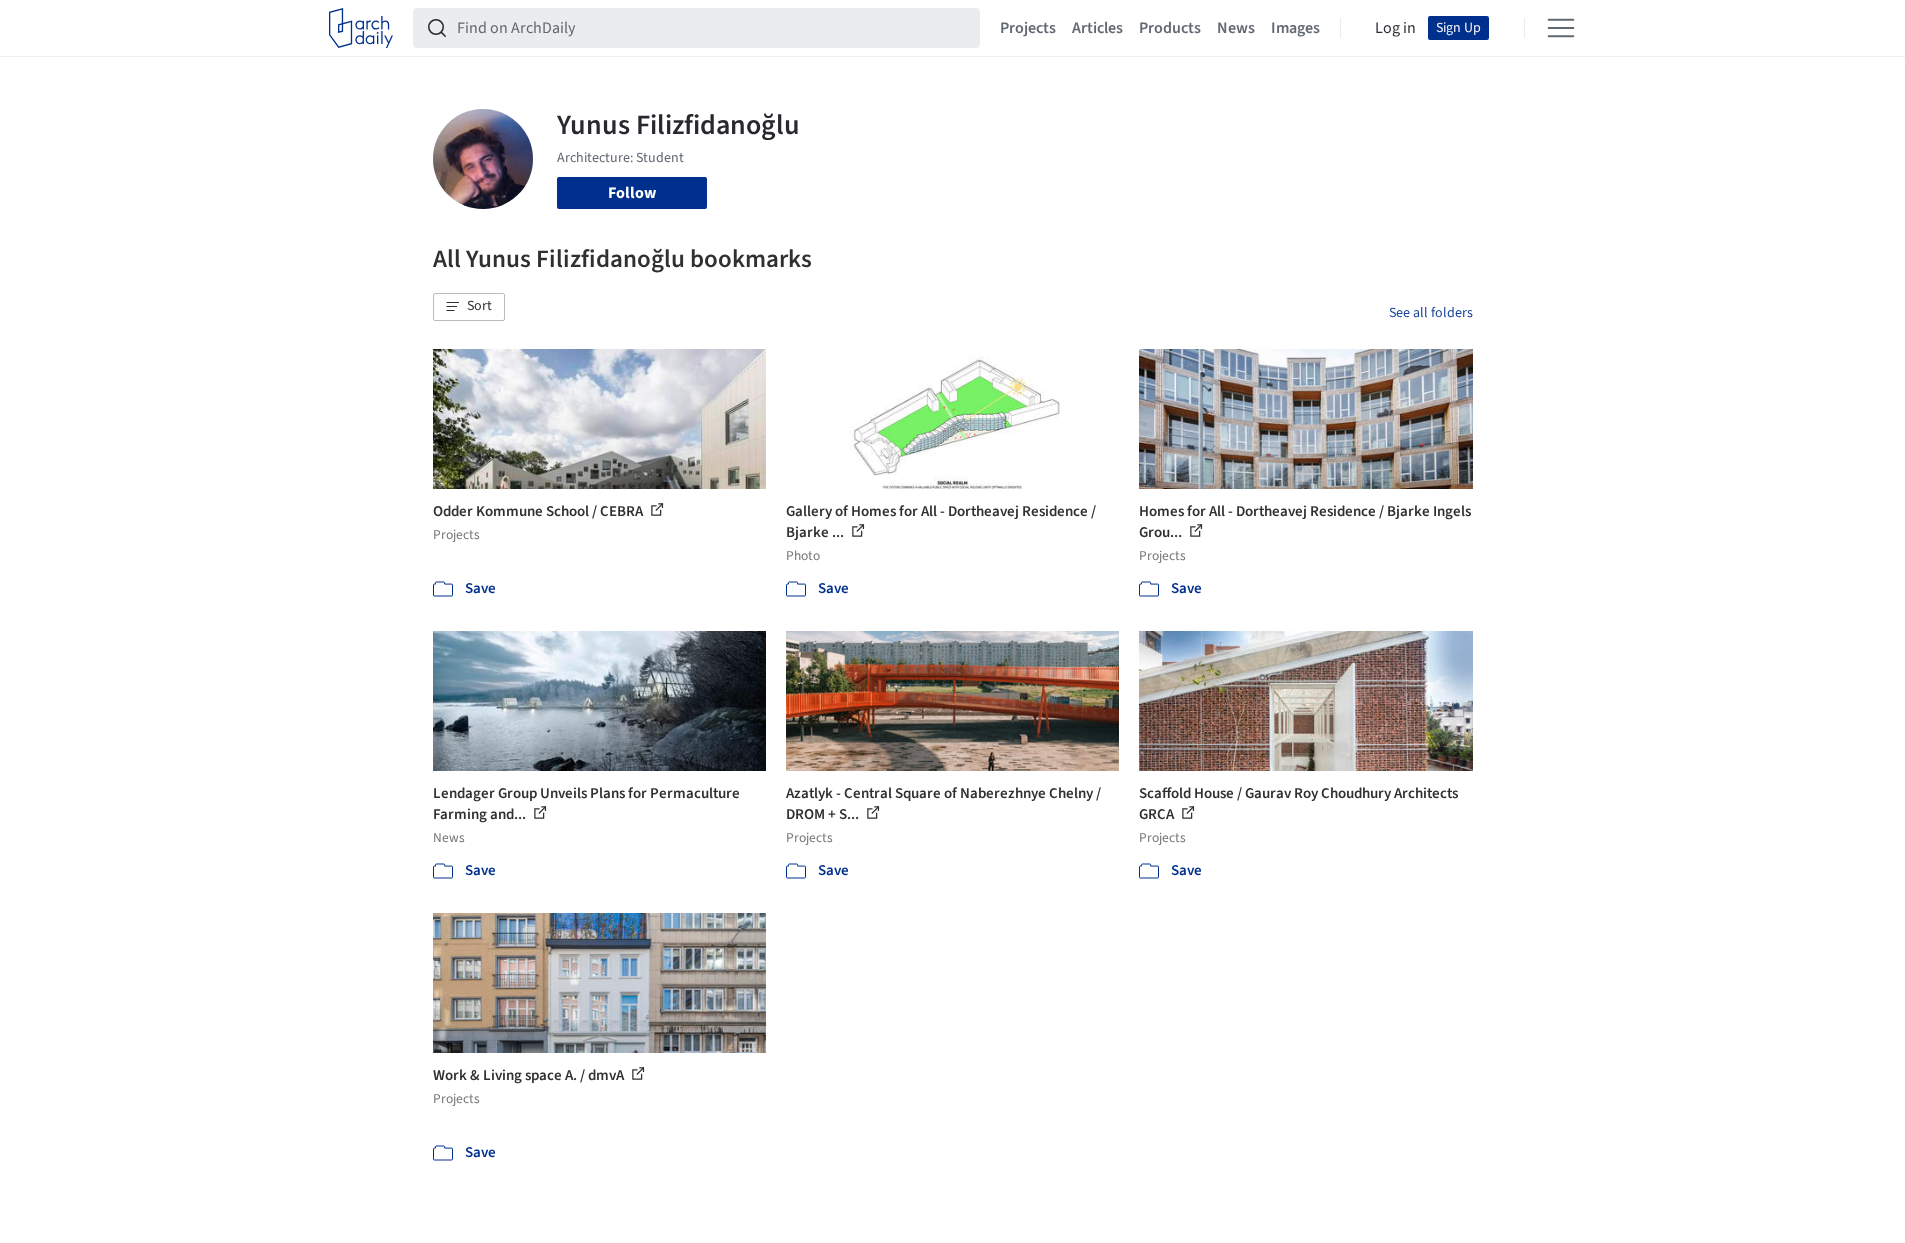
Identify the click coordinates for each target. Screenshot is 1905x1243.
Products (1170, 28)
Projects (1028, 28)
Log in (1395, 28)
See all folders (1431, 313)
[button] (469, 307)
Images (1295, 28)
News (1236, 28)
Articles (1097, 28)
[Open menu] (1561, 28)
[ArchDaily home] (361, 28)
